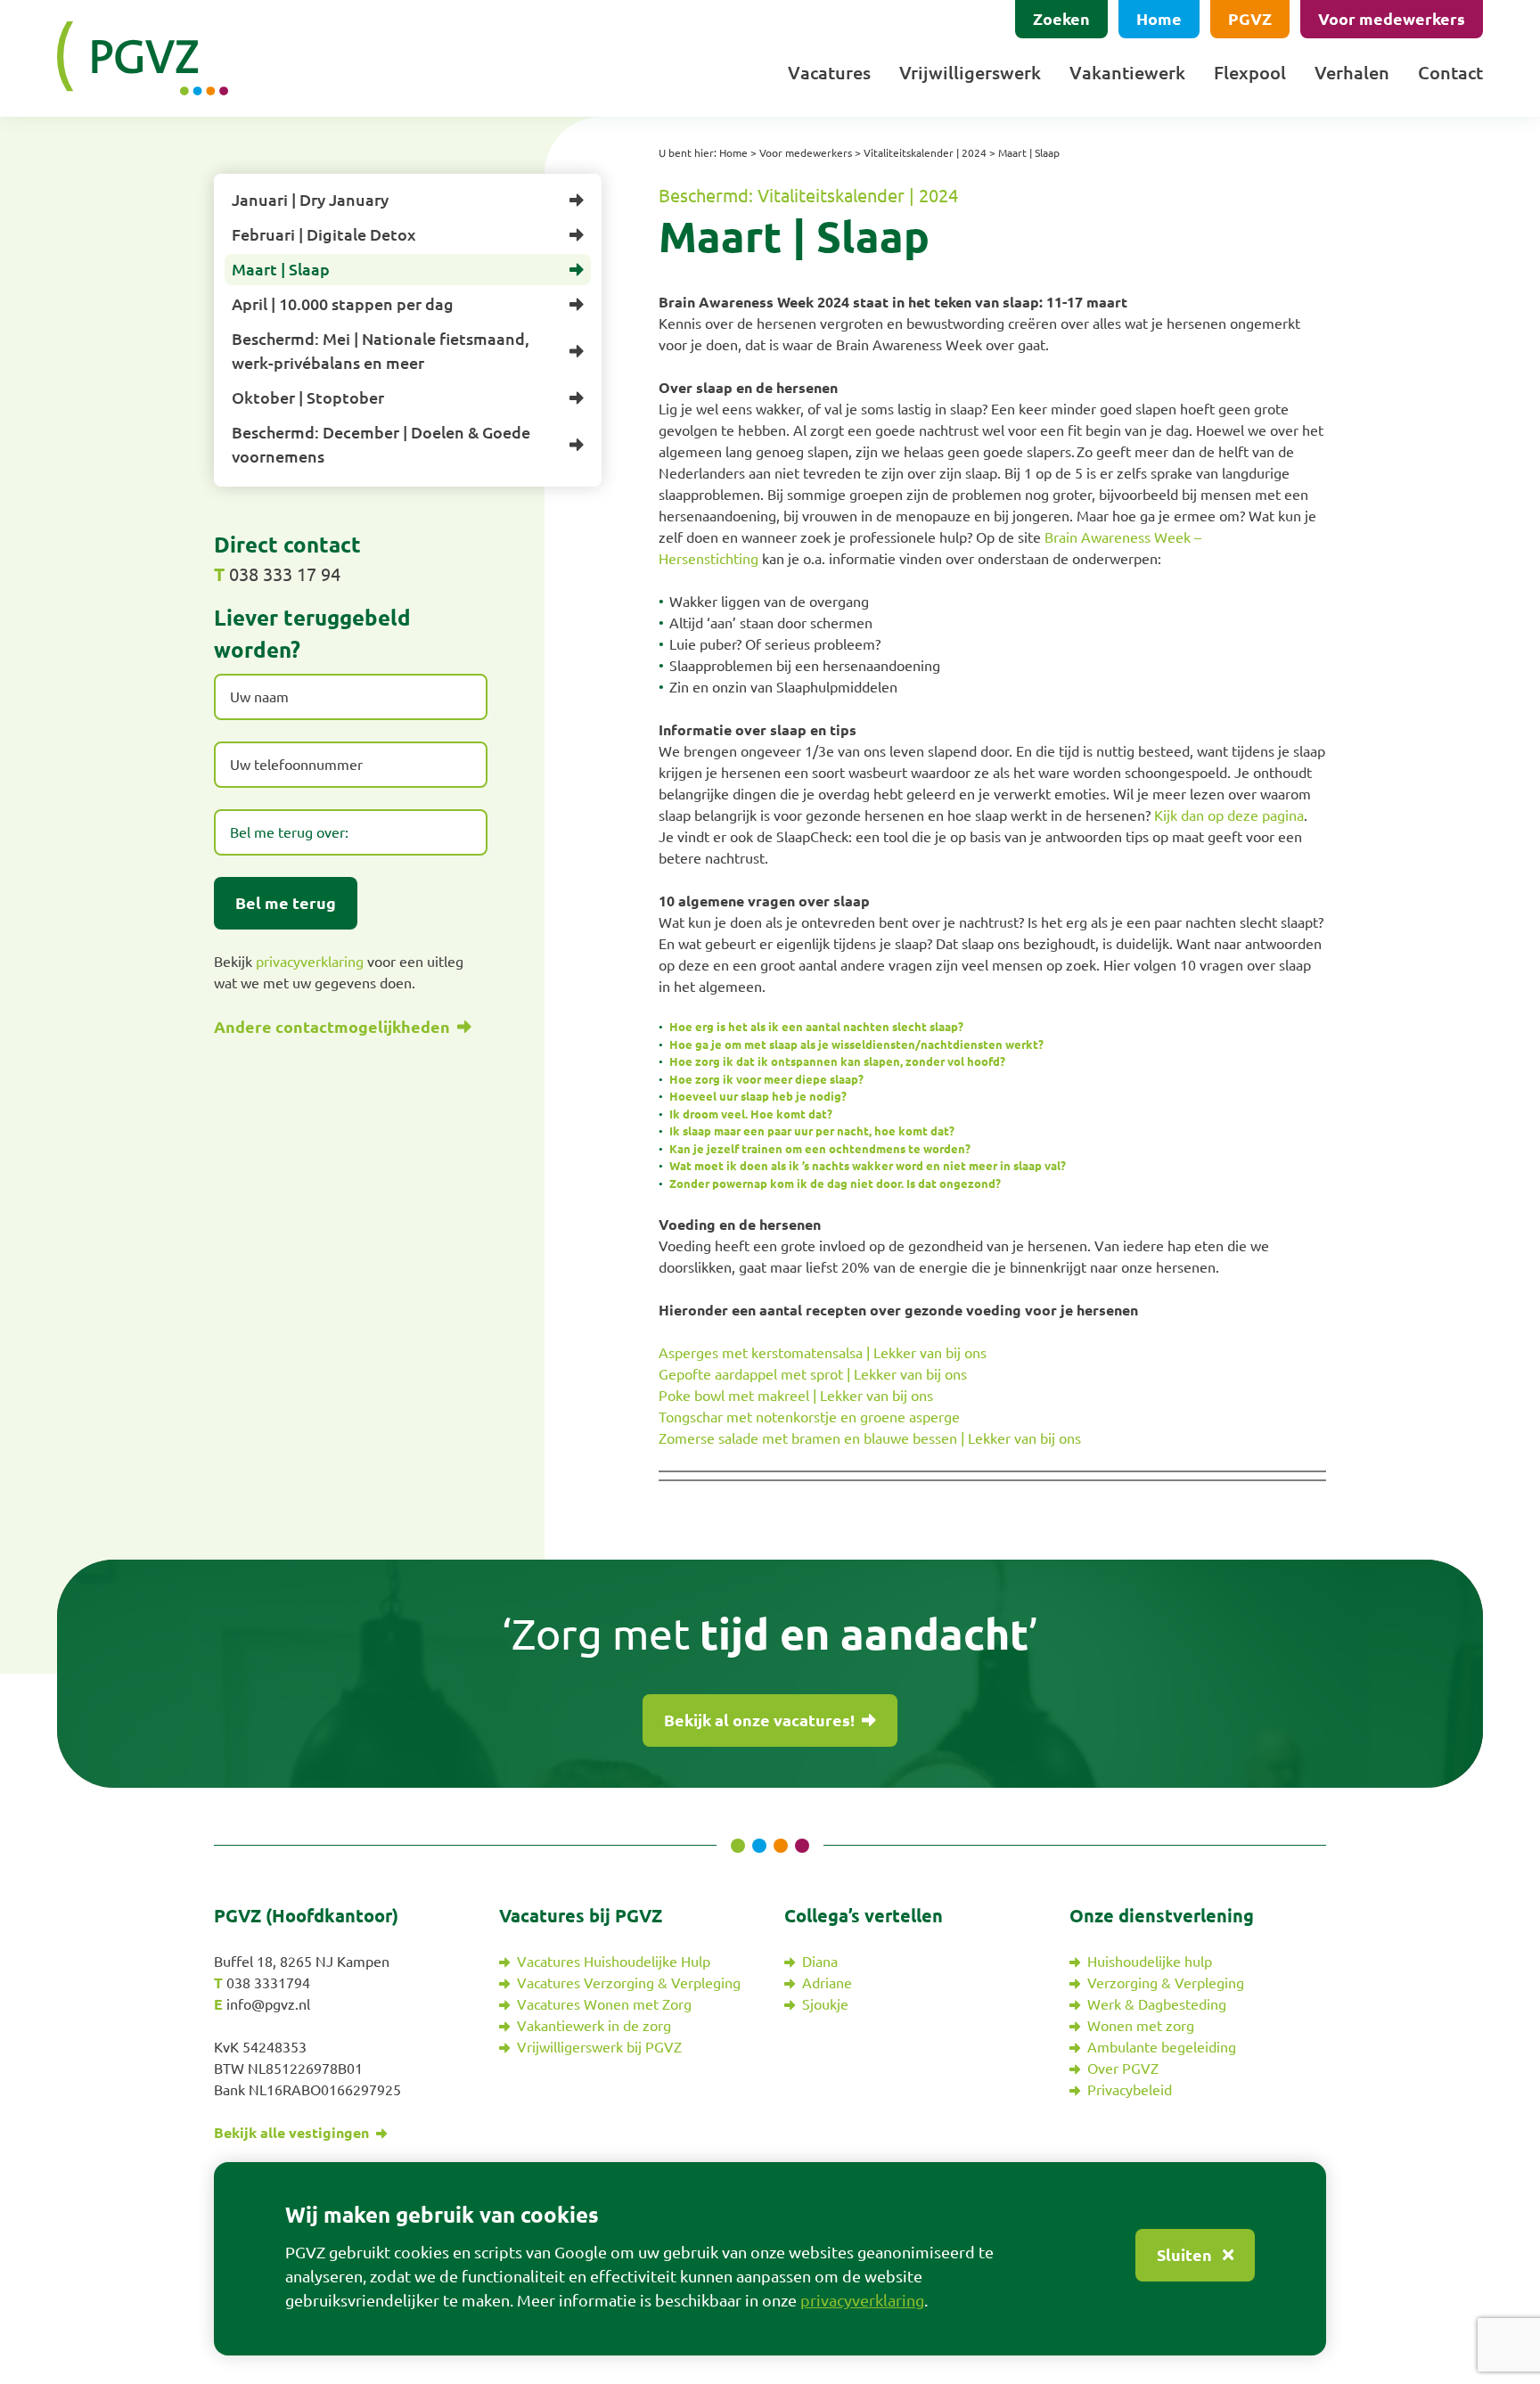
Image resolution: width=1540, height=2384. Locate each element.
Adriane (827, 1983)
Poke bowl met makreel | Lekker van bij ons (796, 1396)
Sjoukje (825, 2004)
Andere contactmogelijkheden (334, 1027)
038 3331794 (268, 1983)
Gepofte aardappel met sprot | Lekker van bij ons (813, 1374)
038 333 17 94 (285, 574)
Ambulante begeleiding (1162, 2047)
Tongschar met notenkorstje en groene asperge (809, 1417)
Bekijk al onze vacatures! (761, 1720)
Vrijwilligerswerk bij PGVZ (599, 2047)
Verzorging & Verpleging (1166, 1983)
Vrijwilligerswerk (970, 73)
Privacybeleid (1130, 2090)
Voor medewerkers (1392, 19)
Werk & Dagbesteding (1157, 2004)
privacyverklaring (310, 962)
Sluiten (1186, 2255)
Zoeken (1061, 19)
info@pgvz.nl (268, 2004)
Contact (1450, 73)
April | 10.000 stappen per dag (343, 304)
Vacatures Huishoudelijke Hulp (614, 1962)
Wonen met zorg (1141, 2026)
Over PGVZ (1123, 2069)
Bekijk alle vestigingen (293, 2133)
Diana (820, 1962)
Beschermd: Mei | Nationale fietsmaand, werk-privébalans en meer (381, 351)
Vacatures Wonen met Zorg (604, 2004)
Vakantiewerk (1127, 73)
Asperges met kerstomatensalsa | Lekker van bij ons (823, 1353)
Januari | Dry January (310, 200)
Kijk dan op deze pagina (1227, 815)
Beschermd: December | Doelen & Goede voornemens (381, 444)
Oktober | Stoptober (308, 397)
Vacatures (829, 73)
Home (1159, 19)
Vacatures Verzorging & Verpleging (629, 1983)
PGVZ (1250, 19)
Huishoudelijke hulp (1150, 1962)
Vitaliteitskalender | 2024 (925, 153)
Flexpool (1250, 73)
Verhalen (1352, 73)
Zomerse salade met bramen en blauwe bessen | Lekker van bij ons (870, 1438)
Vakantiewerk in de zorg (594, 2026)
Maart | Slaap (281, 269)
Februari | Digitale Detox (324, 234)
